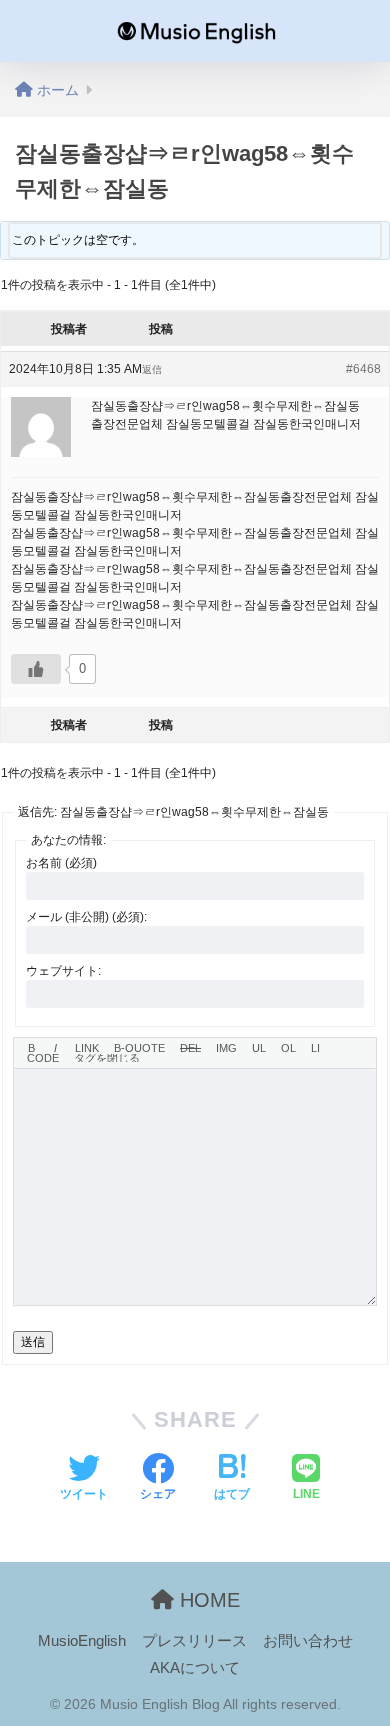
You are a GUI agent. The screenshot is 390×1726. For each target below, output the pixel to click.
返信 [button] (152, 369)
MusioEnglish (82, 1641)
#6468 (363, 369)
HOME (207, 1600)
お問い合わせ (308, 1641)
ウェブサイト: (63, 971)
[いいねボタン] (36, 669)
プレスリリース (194, 1641)
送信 (33, 1342)
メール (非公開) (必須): (86, 917)
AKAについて (195, 1668)
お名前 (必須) (61, 863)
